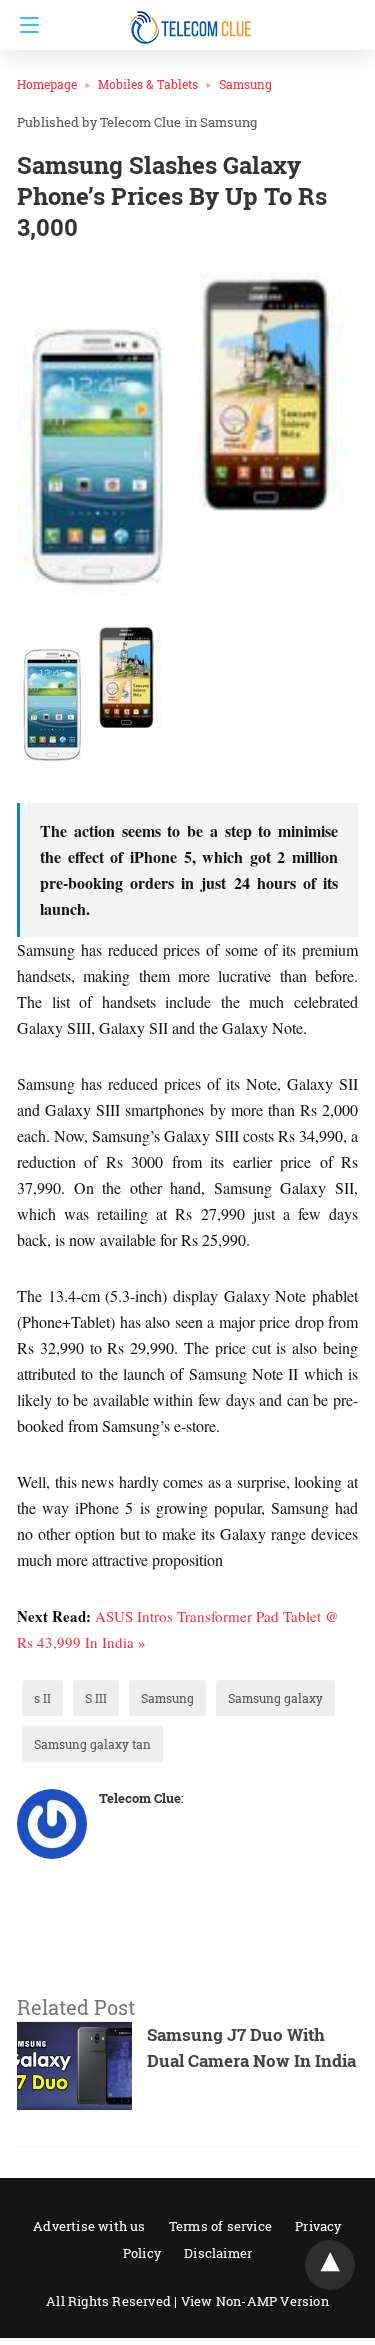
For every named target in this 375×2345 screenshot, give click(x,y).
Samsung (245, 84)
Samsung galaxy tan (92, 1744)
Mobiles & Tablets (148, 84)
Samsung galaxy (275, 1698)
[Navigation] (24, 25)
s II (42, 1698)
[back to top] (330, 2265)
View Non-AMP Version (255, 2301)
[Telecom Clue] (193, 18)
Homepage (47, 84)
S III (96, 1698)
